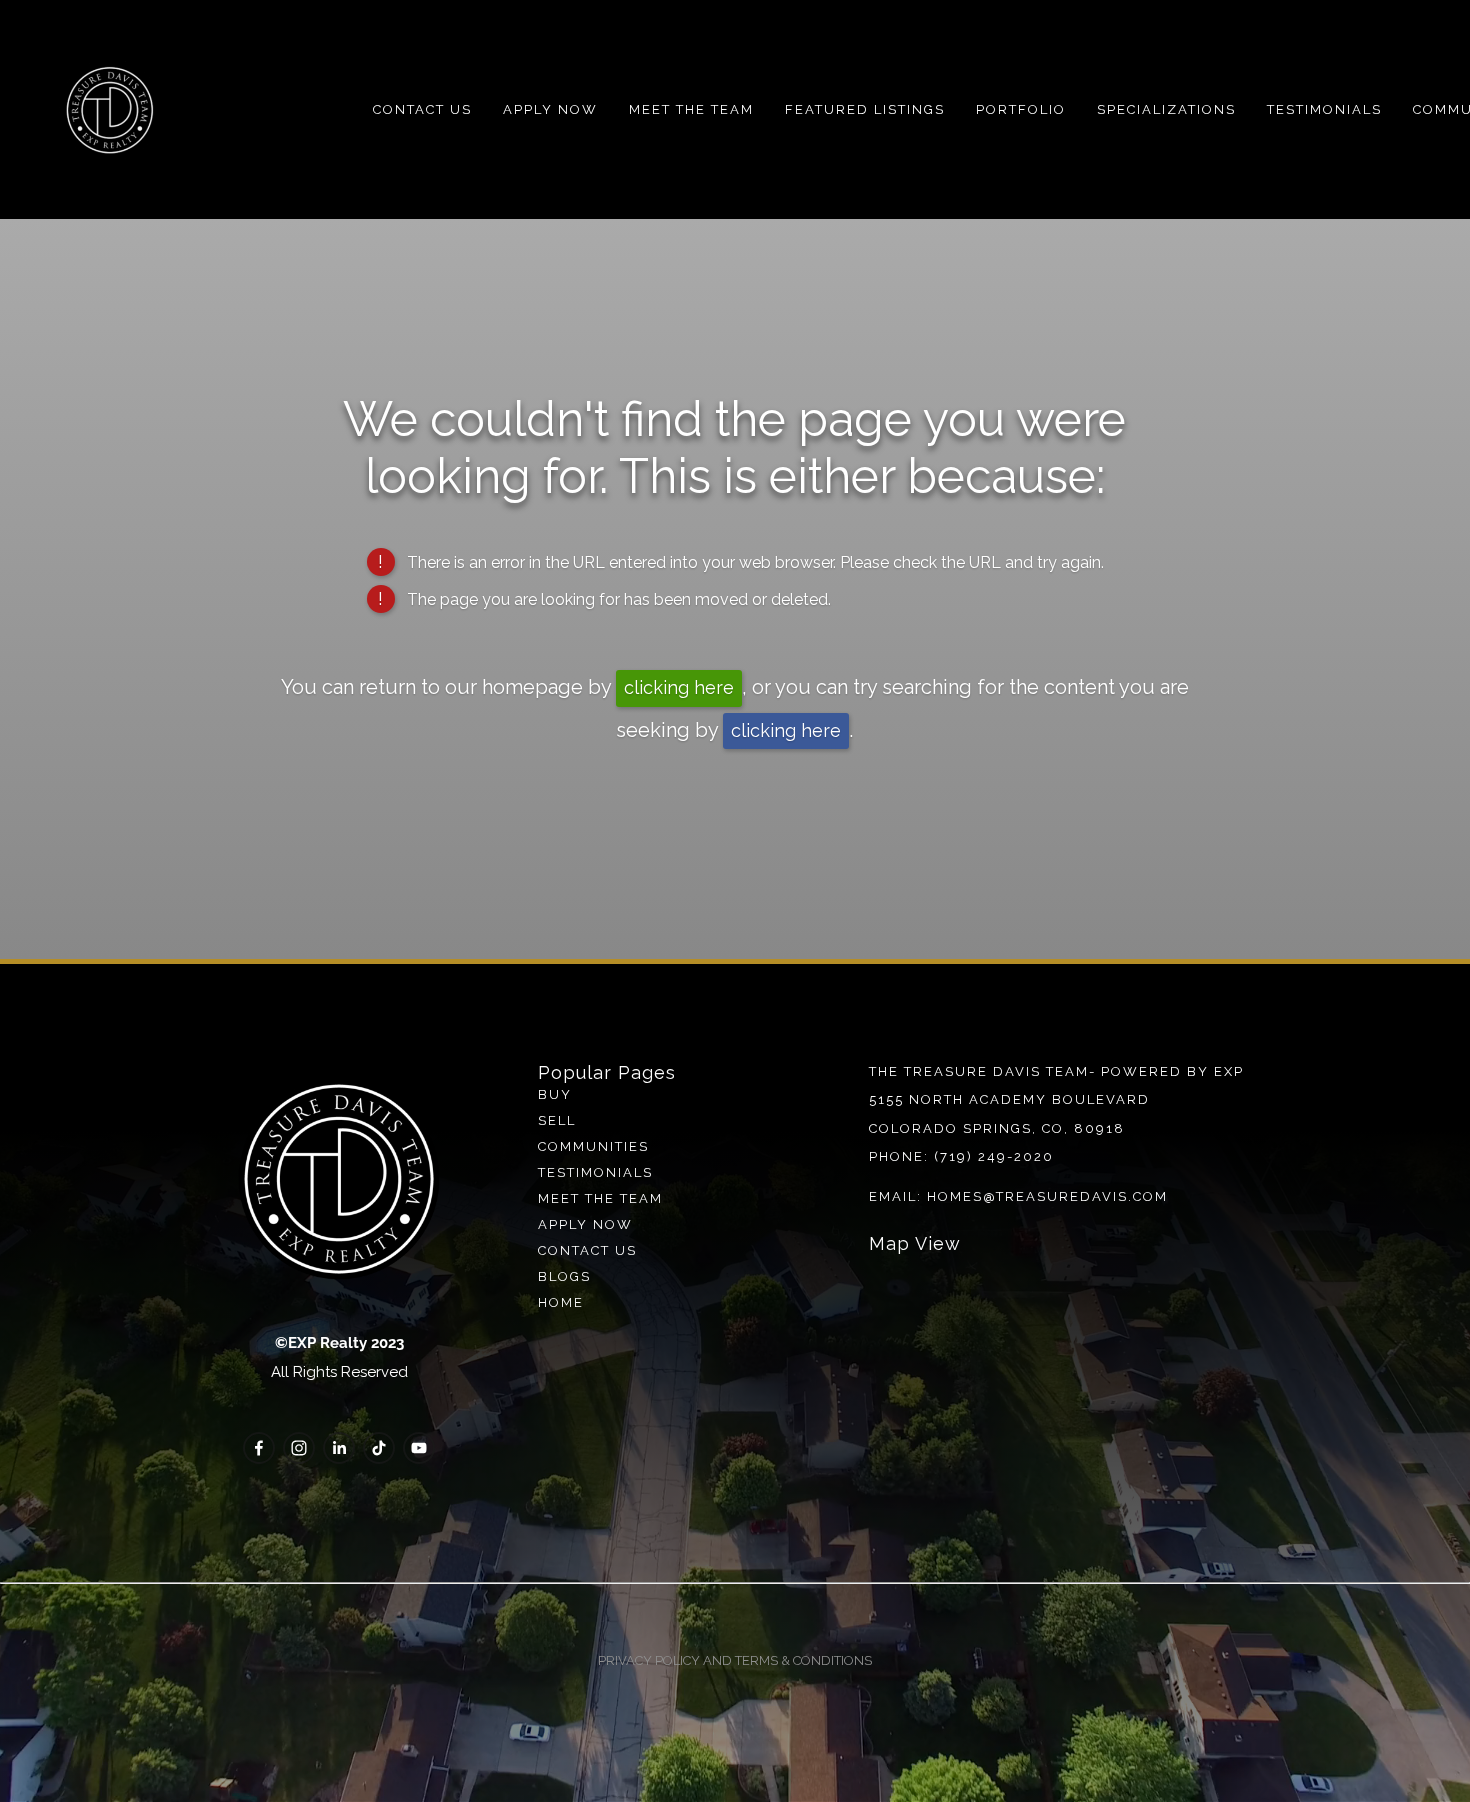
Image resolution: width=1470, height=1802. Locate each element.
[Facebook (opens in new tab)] (259, 1448)
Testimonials (1324, 109)
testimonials (595, 1172)
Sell (557, 1120)
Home (561, 1302)
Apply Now (550, 109)
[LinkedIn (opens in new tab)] (339, 1448)
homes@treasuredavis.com (1047, 1196)
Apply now (585, 1224)
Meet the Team (691, 109)
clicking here (679, 687)
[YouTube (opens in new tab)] (419, 1448)
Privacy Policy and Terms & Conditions (735, 1660)
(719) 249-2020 (994, 1156)
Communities (593, 1146)
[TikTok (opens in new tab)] (379, 1448)
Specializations (1166, 109)
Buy (555, 1094)
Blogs (564, 1276)
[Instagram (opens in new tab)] (299, 1448)
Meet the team (600, 1198)
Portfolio (1021, 109)
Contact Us (422, 109)
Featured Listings (865, 109)
